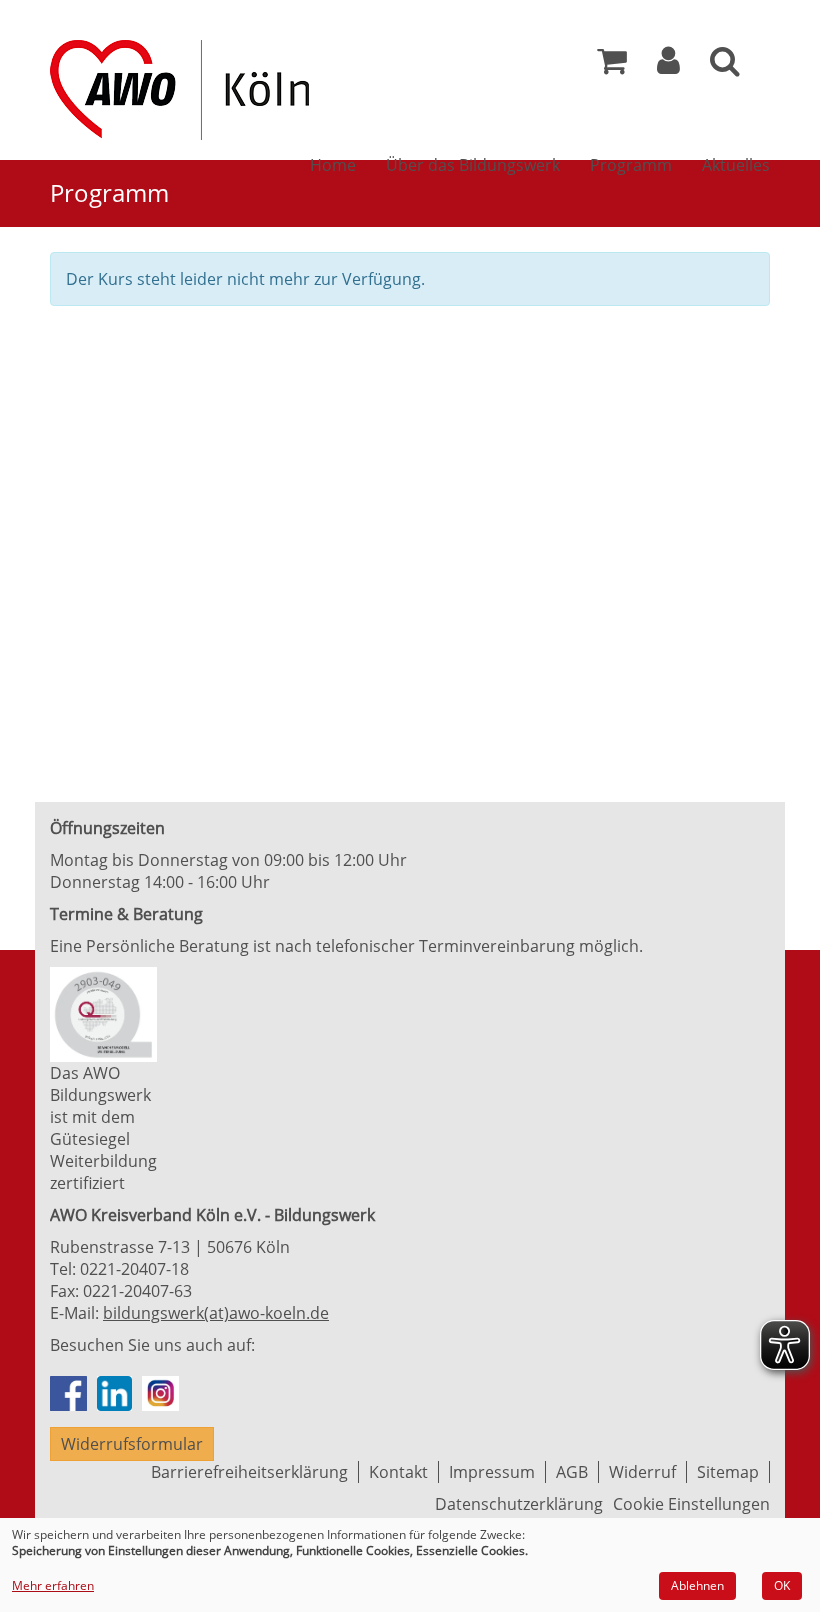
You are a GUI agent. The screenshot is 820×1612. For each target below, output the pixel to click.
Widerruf (642, 1472)
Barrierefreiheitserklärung (249, 1472)
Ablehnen (697, 1585)
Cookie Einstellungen (691, 1504)
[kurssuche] (725, 66)
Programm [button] (631, 165)
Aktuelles (736, 165)
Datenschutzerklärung (519, 1504)
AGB (572, 1472)
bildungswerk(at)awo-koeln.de (216, 1313)
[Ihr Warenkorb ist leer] (612, 66)
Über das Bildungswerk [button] (473, 165)
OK (782, 1585)
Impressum (492, 1472)
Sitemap (728, 1472)
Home (333, 165)
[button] (668, 66)
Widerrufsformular (132, 1444)
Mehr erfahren (53, 1586)
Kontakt (398, 1472)
